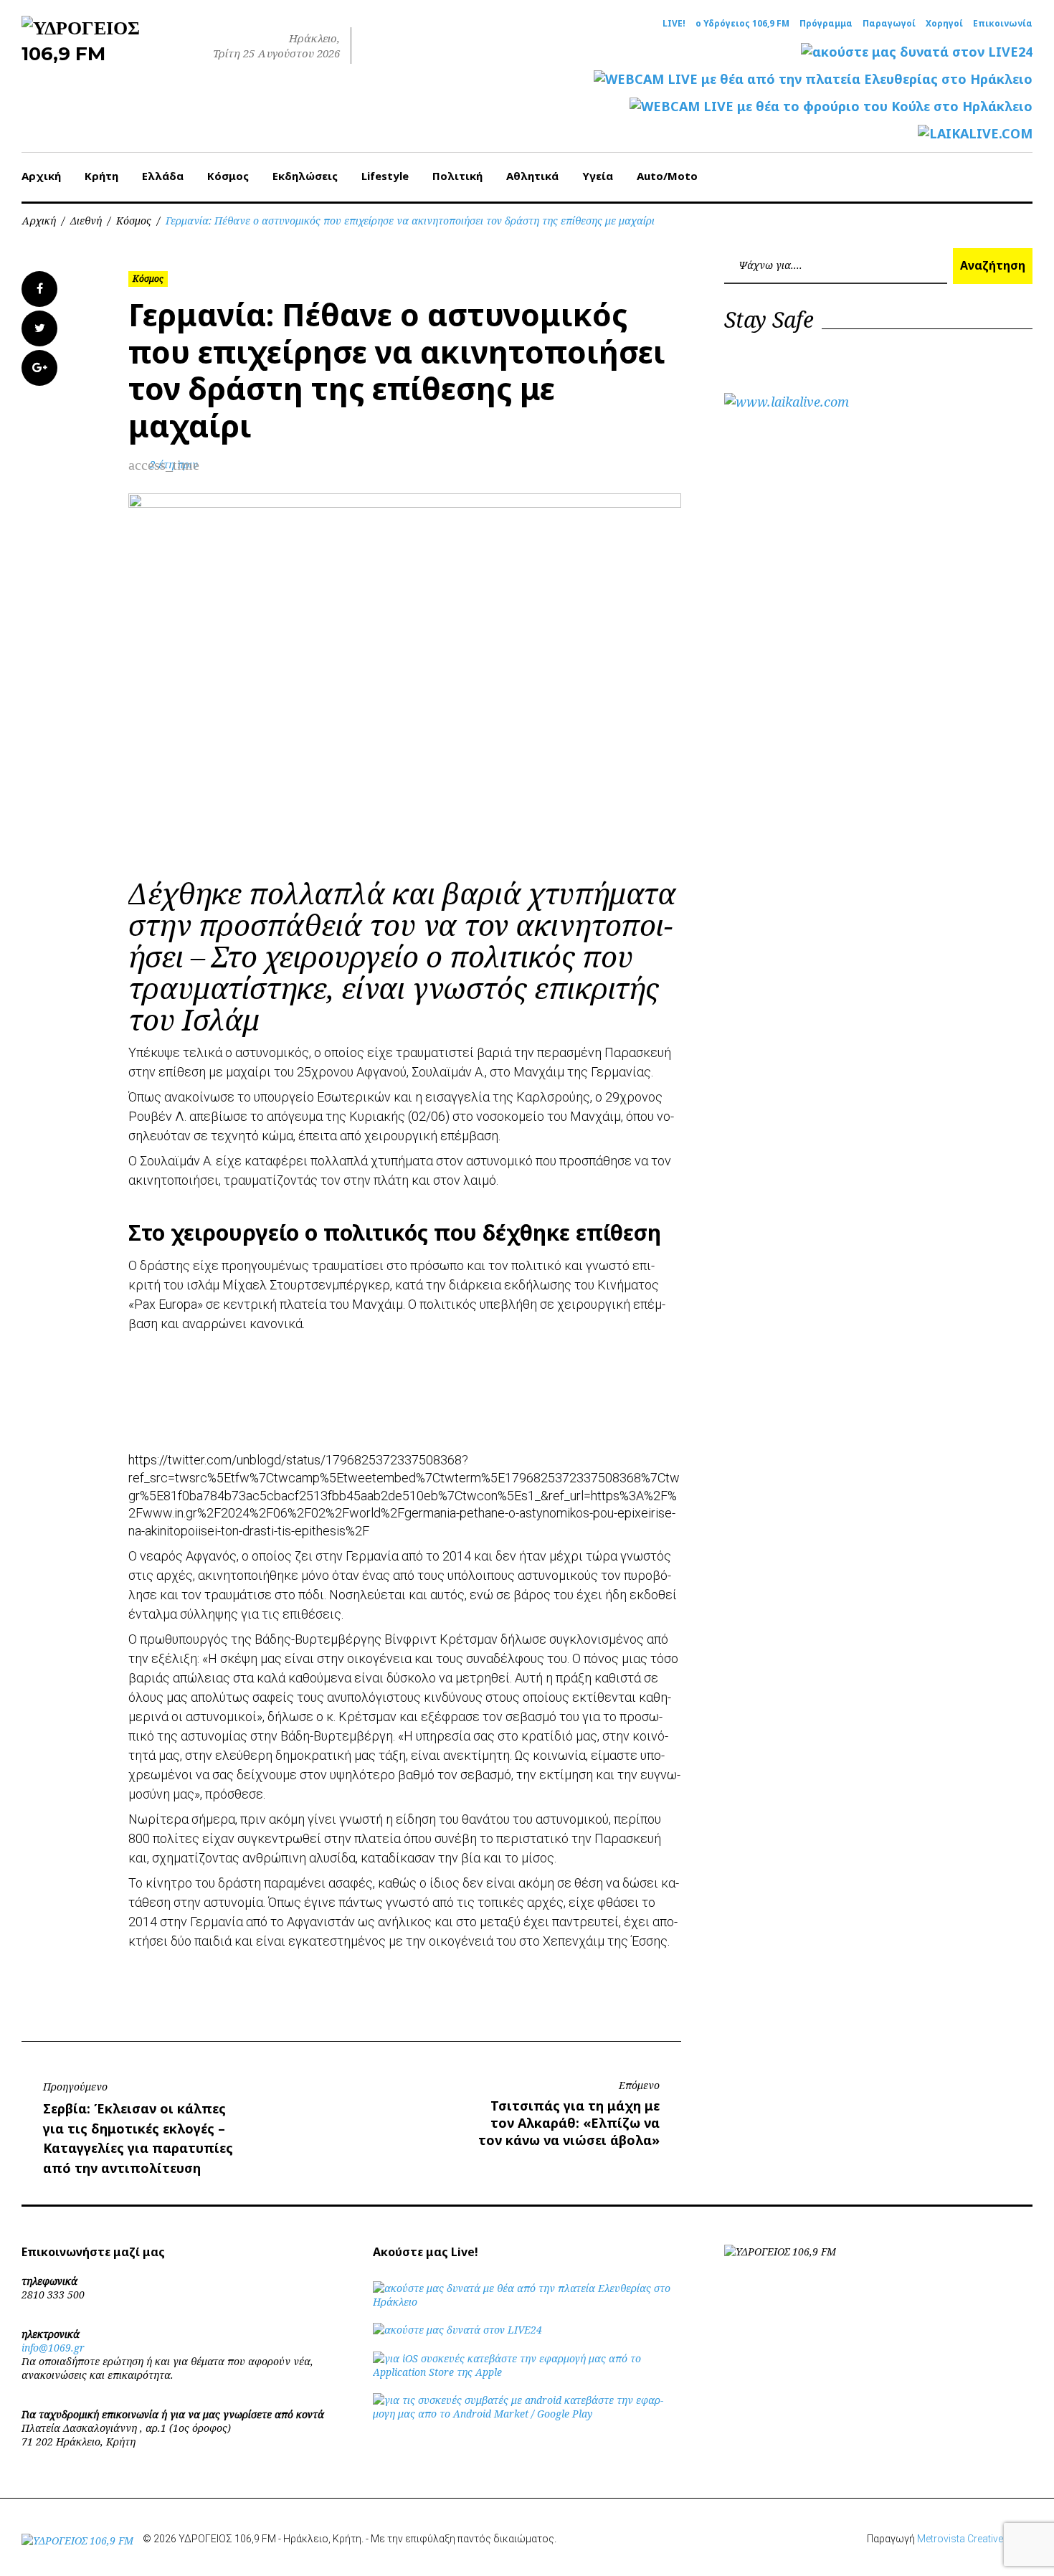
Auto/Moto (667, 176)
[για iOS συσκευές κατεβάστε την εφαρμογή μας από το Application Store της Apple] (527, 2372)
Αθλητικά (532, 176)
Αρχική (41, 176)
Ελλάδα (163, 176)
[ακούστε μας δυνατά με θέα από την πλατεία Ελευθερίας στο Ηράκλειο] (527, 2302)
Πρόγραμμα (826, 24)
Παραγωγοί (889, 24)
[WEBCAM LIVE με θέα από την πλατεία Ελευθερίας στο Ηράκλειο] (813, 79)
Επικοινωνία (1003, 24)
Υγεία (598, 176)
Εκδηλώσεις (305, 176)
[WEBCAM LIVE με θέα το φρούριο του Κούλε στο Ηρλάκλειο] (831, 106)
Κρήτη (101, 176)
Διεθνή (86, 221)
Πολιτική (457, 176)
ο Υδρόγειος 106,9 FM (742, 24)
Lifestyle (385, 176)
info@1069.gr (53, 2348)
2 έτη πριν (174, 464)
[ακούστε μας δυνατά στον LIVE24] (917, 52)
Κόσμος (228, 176)
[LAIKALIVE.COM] (975, 134)
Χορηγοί (944, 24)
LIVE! (674, 24)
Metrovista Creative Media (975, 2539)
